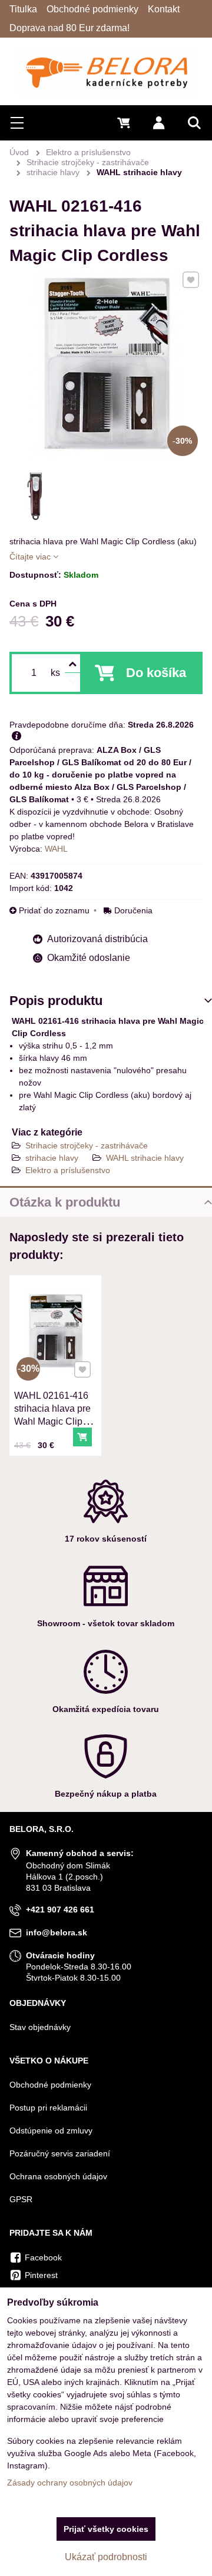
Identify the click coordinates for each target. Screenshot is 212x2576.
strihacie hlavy (52, 1158)
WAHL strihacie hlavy (145, 1158)
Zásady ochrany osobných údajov (70, 2483)
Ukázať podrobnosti (106, 2557)
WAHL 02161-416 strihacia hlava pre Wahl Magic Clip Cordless (52, 1415)
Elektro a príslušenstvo (68, 1170)
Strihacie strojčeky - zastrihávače (87, 1145)
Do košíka (156, 673)
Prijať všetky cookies (106, 2529)
